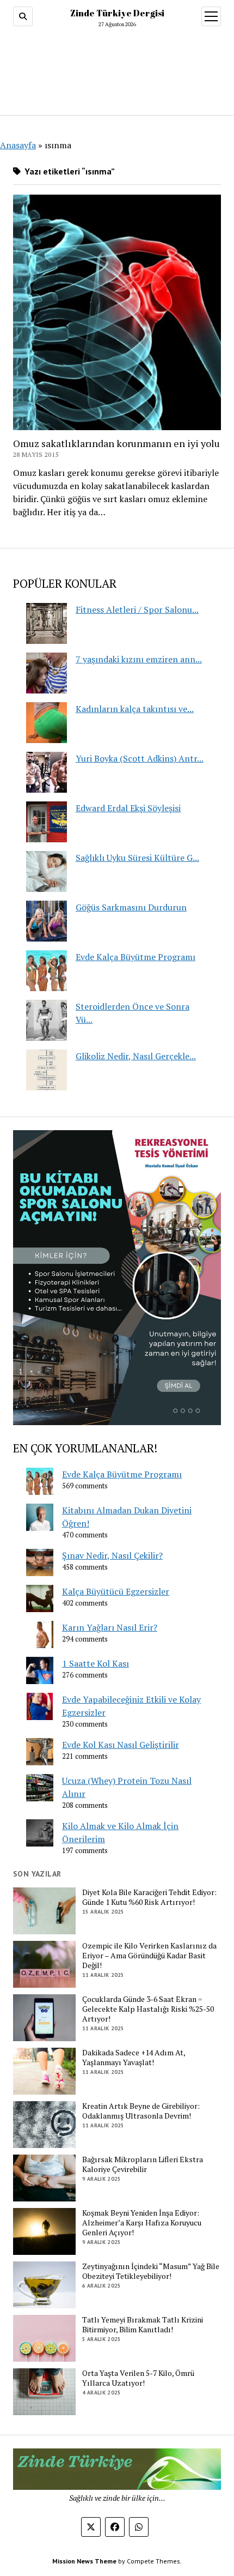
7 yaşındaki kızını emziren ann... (139, 659)
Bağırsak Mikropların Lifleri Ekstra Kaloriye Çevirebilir (143, 2164)
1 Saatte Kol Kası (96, 1663)
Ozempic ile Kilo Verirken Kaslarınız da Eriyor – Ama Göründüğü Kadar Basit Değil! (149, 1956)
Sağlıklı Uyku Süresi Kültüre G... (137, 858)
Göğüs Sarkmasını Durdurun (131, 907)
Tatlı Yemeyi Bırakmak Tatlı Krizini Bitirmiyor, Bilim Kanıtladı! (143, 2325)
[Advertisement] (117, 69)
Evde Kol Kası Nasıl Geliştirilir (121, 1745)
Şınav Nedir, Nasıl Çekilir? (112, 1555)
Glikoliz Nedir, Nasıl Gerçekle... (136, 1056)
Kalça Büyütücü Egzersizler (116, 1591)
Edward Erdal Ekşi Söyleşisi (128, 808)
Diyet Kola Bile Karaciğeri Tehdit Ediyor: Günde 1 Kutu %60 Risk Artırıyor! (149, 1897)
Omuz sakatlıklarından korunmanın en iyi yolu (116, 443)
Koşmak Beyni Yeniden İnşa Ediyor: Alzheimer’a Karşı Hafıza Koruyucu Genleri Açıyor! (142, 2223)
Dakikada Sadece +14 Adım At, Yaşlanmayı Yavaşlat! (134, 2058)
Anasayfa (18, 145)
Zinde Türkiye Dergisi (117, 13)
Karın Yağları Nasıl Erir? (110, 1627)
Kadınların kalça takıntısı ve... (135, 709)
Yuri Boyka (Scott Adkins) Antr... (140, 758)
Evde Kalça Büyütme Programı (136, 957)
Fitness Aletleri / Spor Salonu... (137, 610)
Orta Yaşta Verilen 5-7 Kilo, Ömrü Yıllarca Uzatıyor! (138, 2378)
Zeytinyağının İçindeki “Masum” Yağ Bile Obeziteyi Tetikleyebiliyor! (151, 2271)
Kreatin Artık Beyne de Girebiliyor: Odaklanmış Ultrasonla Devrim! (141, 2111)
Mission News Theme (84, 2561)
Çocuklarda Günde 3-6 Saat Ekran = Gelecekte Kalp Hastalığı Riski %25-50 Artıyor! (148, 2009)
